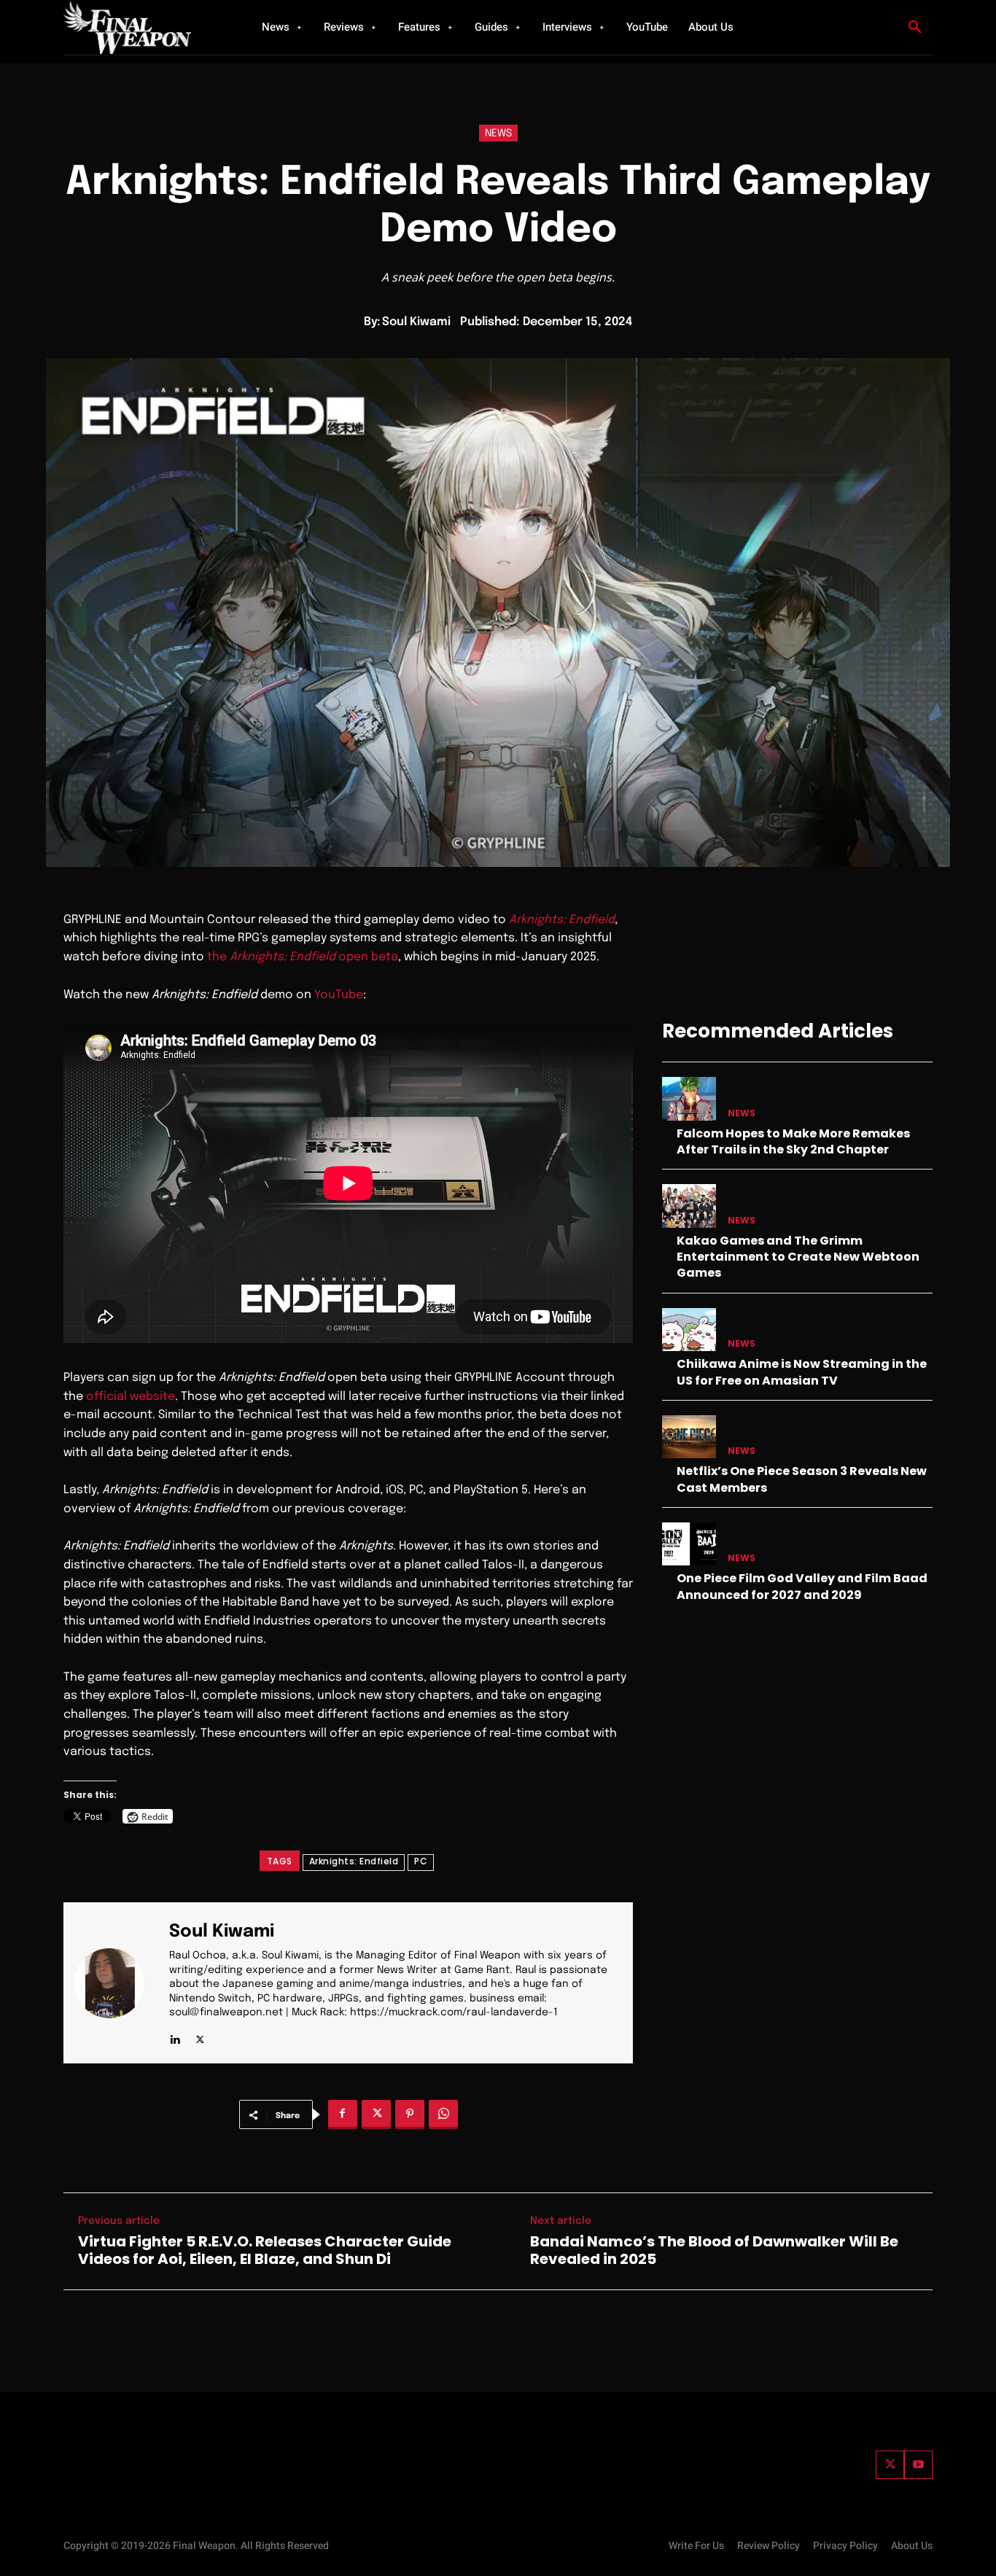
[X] (200, 2036)
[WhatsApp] (443, 2114)
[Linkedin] (175, 2036)
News (498, 133)
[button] (915, 28)
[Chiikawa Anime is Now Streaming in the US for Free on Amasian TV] (689, 1330)
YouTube (339, 995)
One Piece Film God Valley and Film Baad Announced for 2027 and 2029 (802, 1586)
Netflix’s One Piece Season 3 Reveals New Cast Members (802, 1479)
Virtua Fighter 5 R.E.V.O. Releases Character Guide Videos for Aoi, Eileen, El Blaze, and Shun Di (265, 2250)
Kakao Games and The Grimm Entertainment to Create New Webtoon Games (798, 1257)
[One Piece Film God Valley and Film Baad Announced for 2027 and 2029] (689, 1544)
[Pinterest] (410, 2114)
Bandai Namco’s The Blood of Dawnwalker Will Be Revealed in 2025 (714, 2250)
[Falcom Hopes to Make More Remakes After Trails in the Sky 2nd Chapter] (689, 1098)
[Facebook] (343, 2114)
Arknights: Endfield (562, 920)
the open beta (303, 957)
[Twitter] (890, 2465)
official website (131, 1397)
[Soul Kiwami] (118, 1983)
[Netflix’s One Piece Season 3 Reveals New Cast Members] (689, 1437)
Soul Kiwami (416, 322)
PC (421, 1861)
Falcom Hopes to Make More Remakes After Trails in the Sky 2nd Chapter (793, 1141)
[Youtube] (918, 2465)
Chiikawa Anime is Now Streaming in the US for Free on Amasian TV (802, 1372)
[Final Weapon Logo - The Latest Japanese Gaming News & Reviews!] (144, 27)
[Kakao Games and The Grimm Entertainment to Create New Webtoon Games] (689, 1206)
